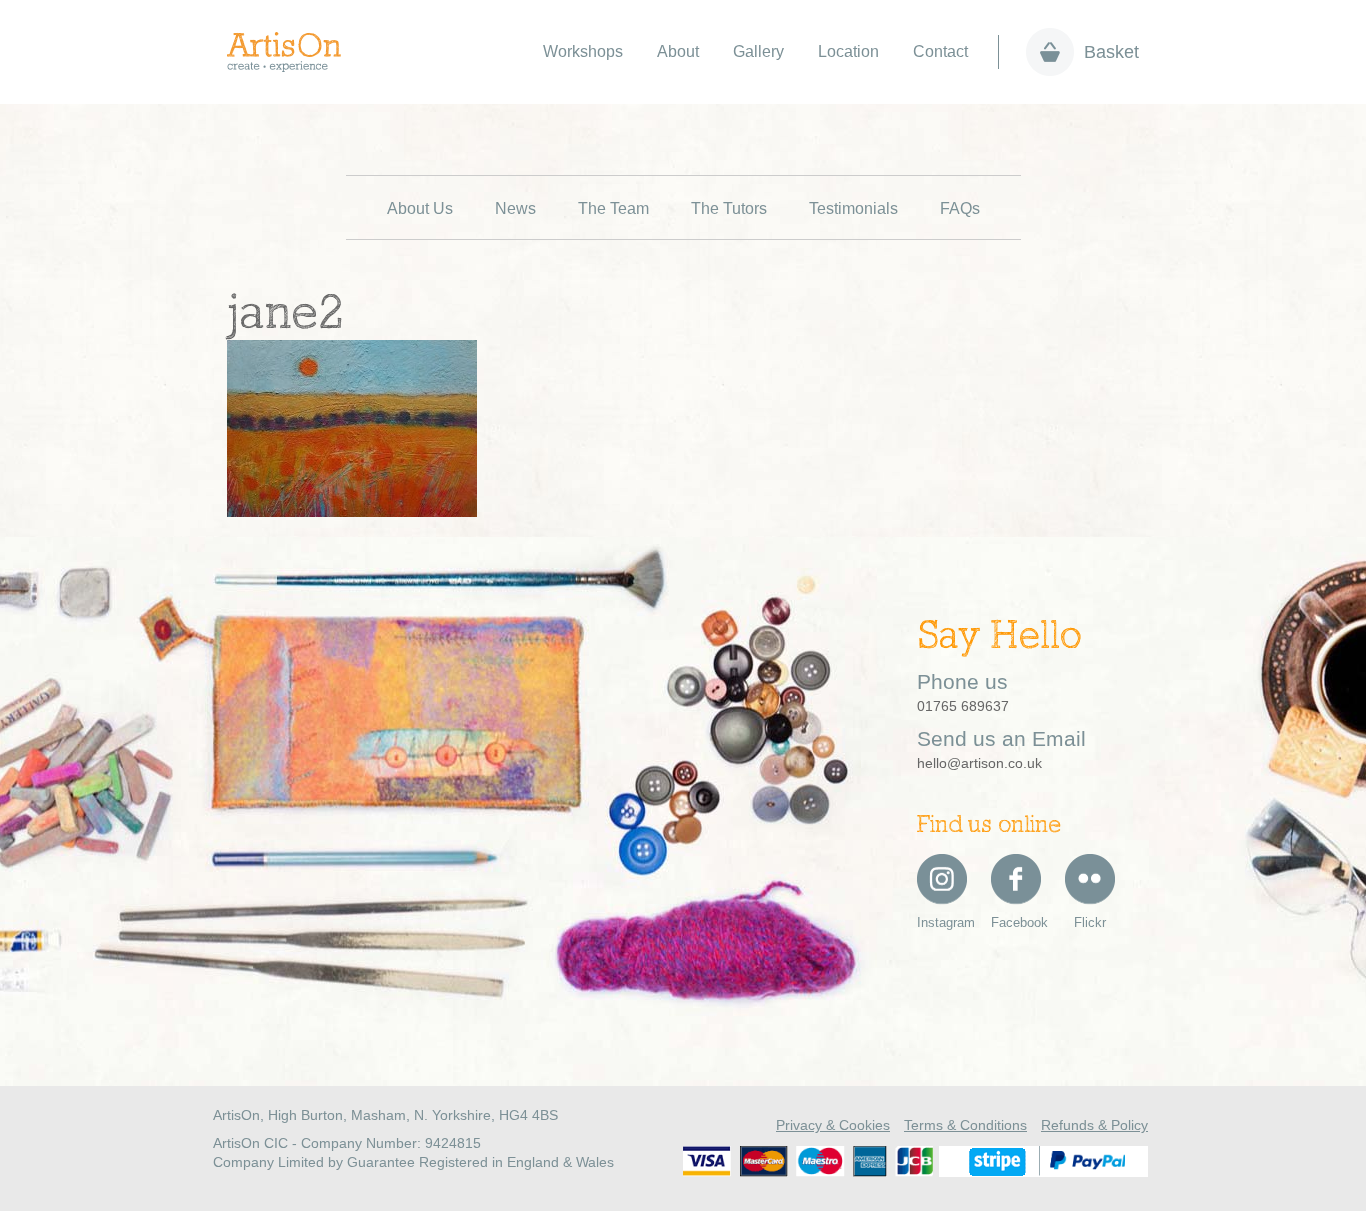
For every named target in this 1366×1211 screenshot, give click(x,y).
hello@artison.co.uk (979, 763)
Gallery (758, 51)
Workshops (583, 51)
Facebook (1016, 922)
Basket (1111, 52)
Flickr (1090, 922)
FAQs (960, 208)
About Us (420, 208)
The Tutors (729, 208)
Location (848, 51)
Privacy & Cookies (833, 1125)
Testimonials (853, 208)
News (515, 208)
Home (294, 52)
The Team (613, 208)
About (678, 51)
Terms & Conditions (965, 1125)
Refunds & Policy (1094, 1125)
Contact (940, 51)
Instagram (942, 922)
